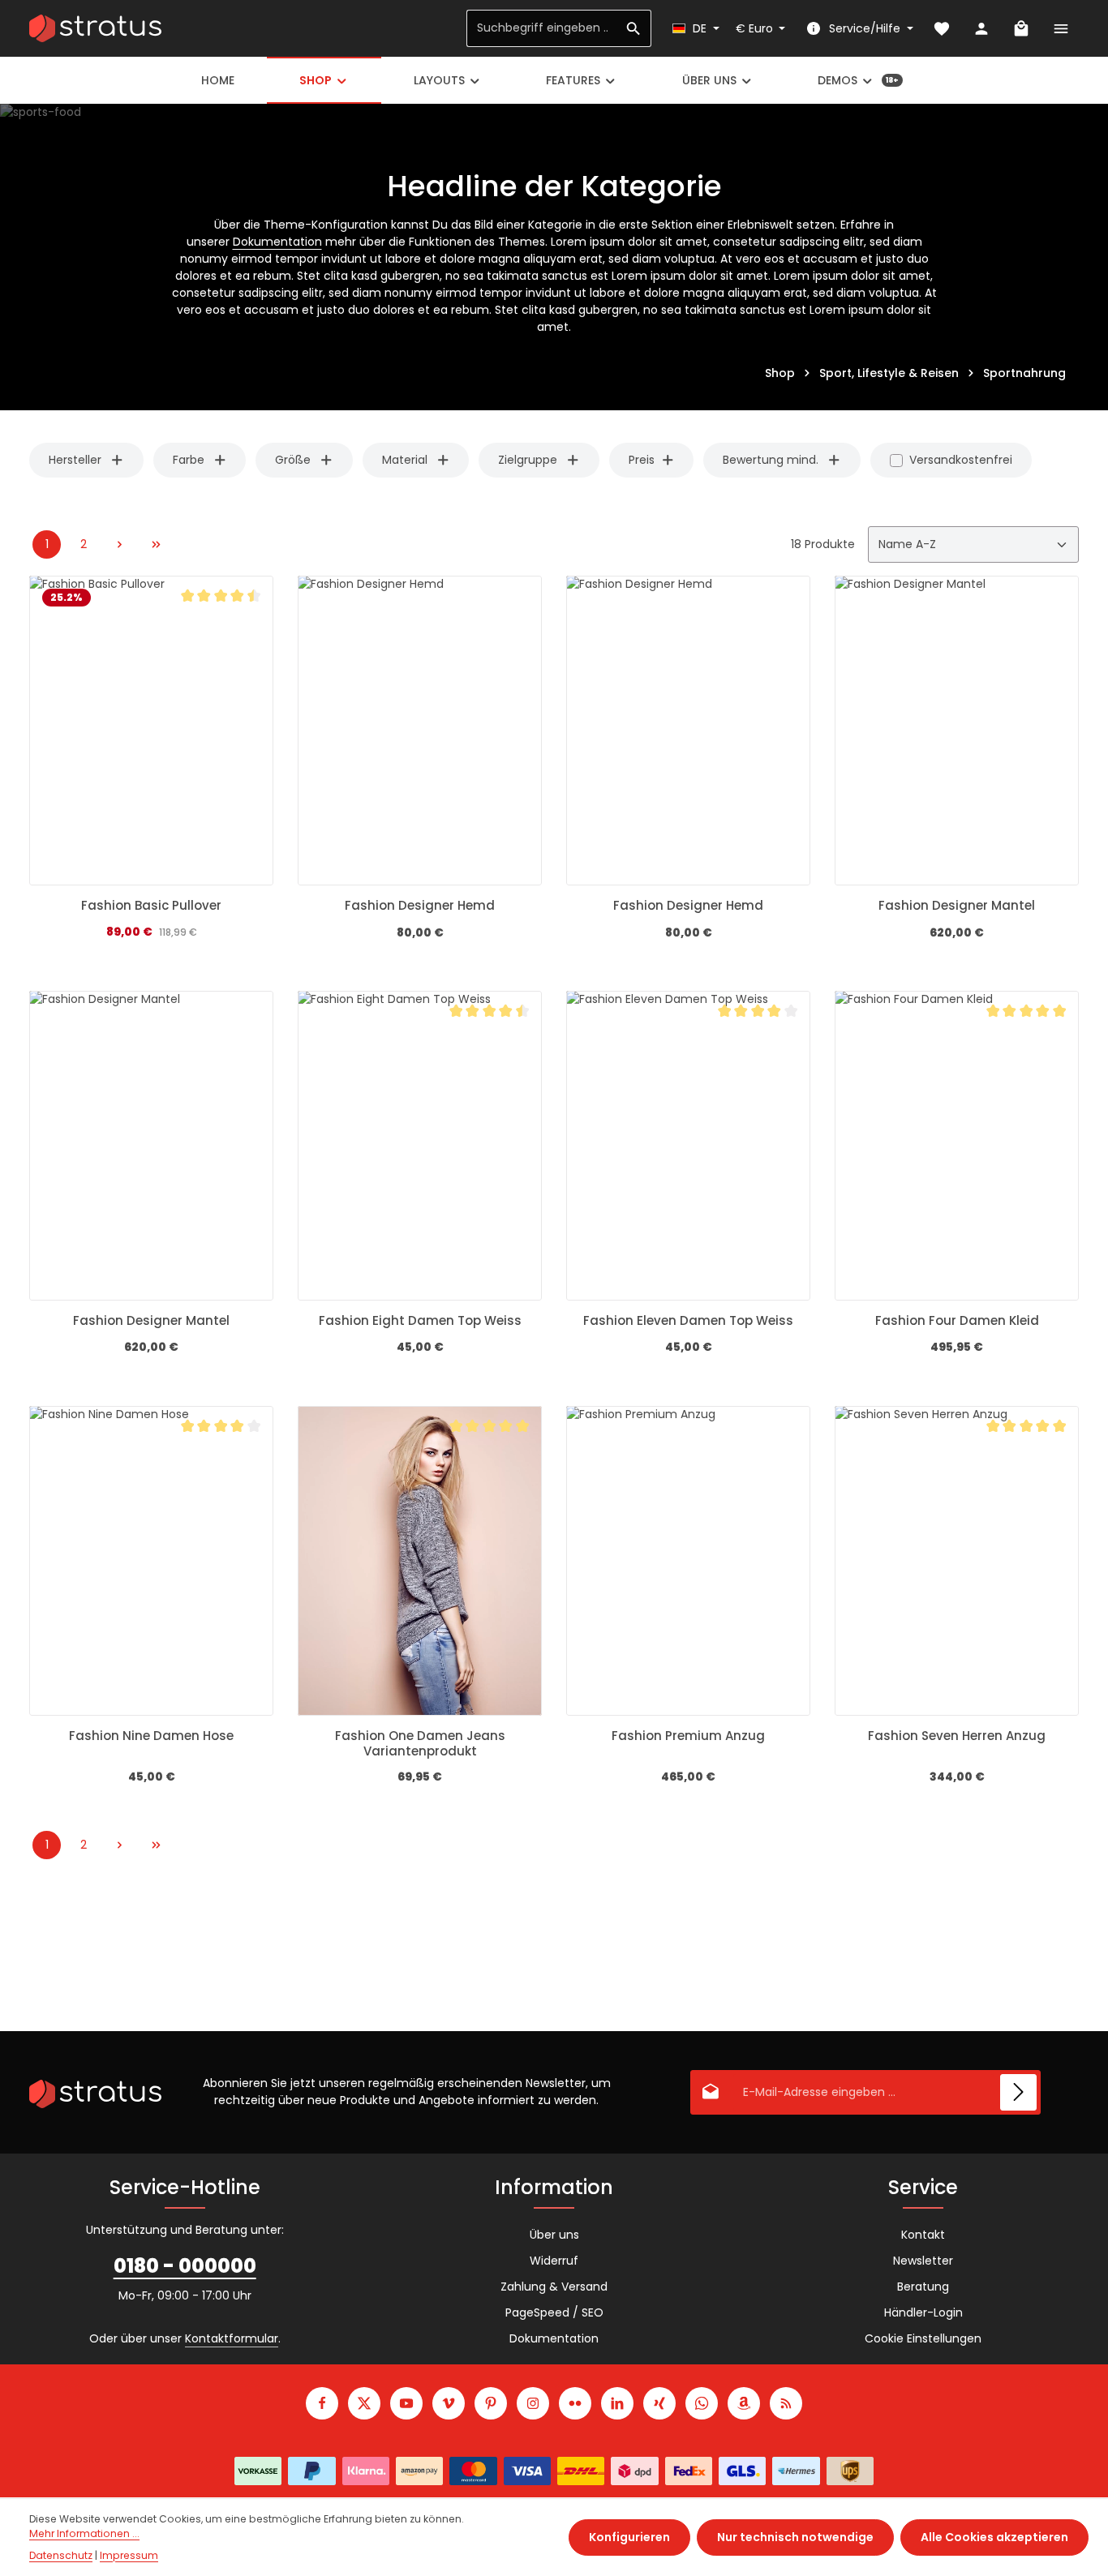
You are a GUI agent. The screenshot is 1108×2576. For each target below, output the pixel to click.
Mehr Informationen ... (84, 2533)
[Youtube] (406, 2403)
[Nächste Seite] (120, 544)
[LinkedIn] (617, 2403)
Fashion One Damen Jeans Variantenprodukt (420, 1744)
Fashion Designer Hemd (420, 906)
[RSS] (786, 2403)
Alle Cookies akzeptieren (994, 2537)
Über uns (554, 2235)
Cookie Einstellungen (923, 2338)
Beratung (923, 2287)
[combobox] (542, 28)
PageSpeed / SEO (554, 2312)
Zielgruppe (528, 460)
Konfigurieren (629, 2537)
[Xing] (659, 2403)
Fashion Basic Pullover (151, 906)
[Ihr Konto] (981, 29)
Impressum (129, 2555)
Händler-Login (923, 2312)
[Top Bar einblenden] (1061, 29)
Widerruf (554, 2261)
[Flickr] (575, 2403)
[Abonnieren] (1018, 2092)
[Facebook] (322, 2403)
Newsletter (923, 2261)
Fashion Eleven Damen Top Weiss (688, 1321)
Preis (642, 460)
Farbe (189, 460)
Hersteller (75, 460)
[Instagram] (533, 2403)
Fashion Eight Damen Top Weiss (420, 1321)
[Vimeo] (449, 2403)
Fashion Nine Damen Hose (151, 1736)
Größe (293, 460)
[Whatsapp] (702, 2403)
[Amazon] (744, 2403)
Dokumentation (277, 242)
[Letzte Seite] (156, 544)
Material (405, 460)
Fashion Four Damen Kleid (957, 1321)
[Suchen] (634, 28)
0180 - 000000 (185, 2266)
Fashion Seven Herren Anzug (957, 1736)
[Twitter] (364, 2403)
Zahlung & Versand (554, 2287)
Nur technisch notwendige (795, 2537)
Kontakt (923, 2235)
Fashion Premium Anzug (688, 1736)
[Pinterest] (491, 2403)
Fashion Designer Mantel (957, 906)
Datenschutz (61, 2555)
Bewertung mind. (771, 460)
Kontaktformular (232, 2338)
